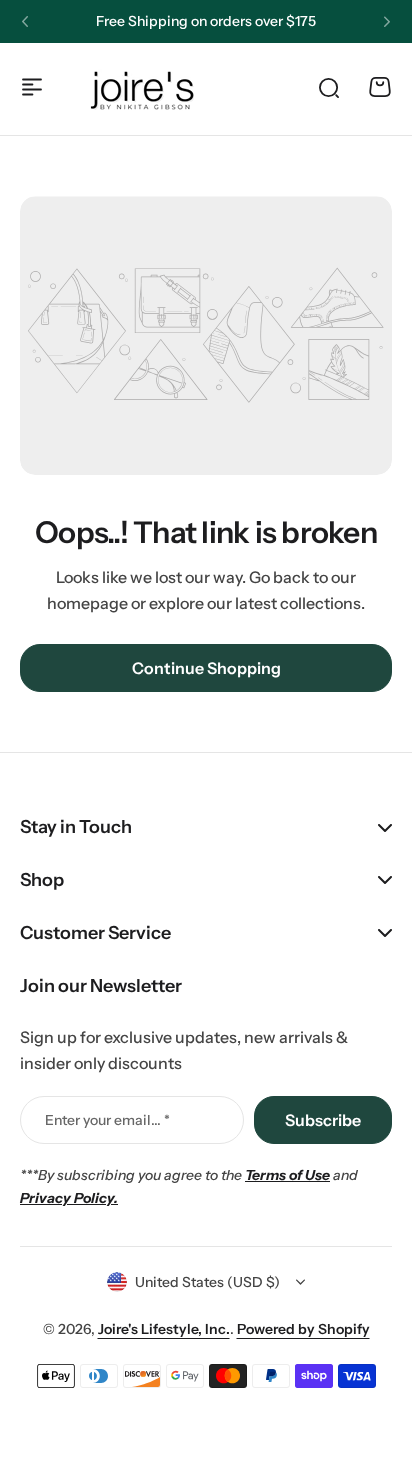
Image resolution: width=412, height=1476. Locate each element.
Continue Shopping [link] (206, 668)
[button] (25, 22)
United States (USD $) (207, 1282)
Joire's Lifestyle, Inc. (164, 1329)
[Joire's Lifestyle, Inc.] (145, 87)
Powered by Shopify (303, 1329)
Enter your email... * (107, 1120)
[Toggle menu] (32, 87)
